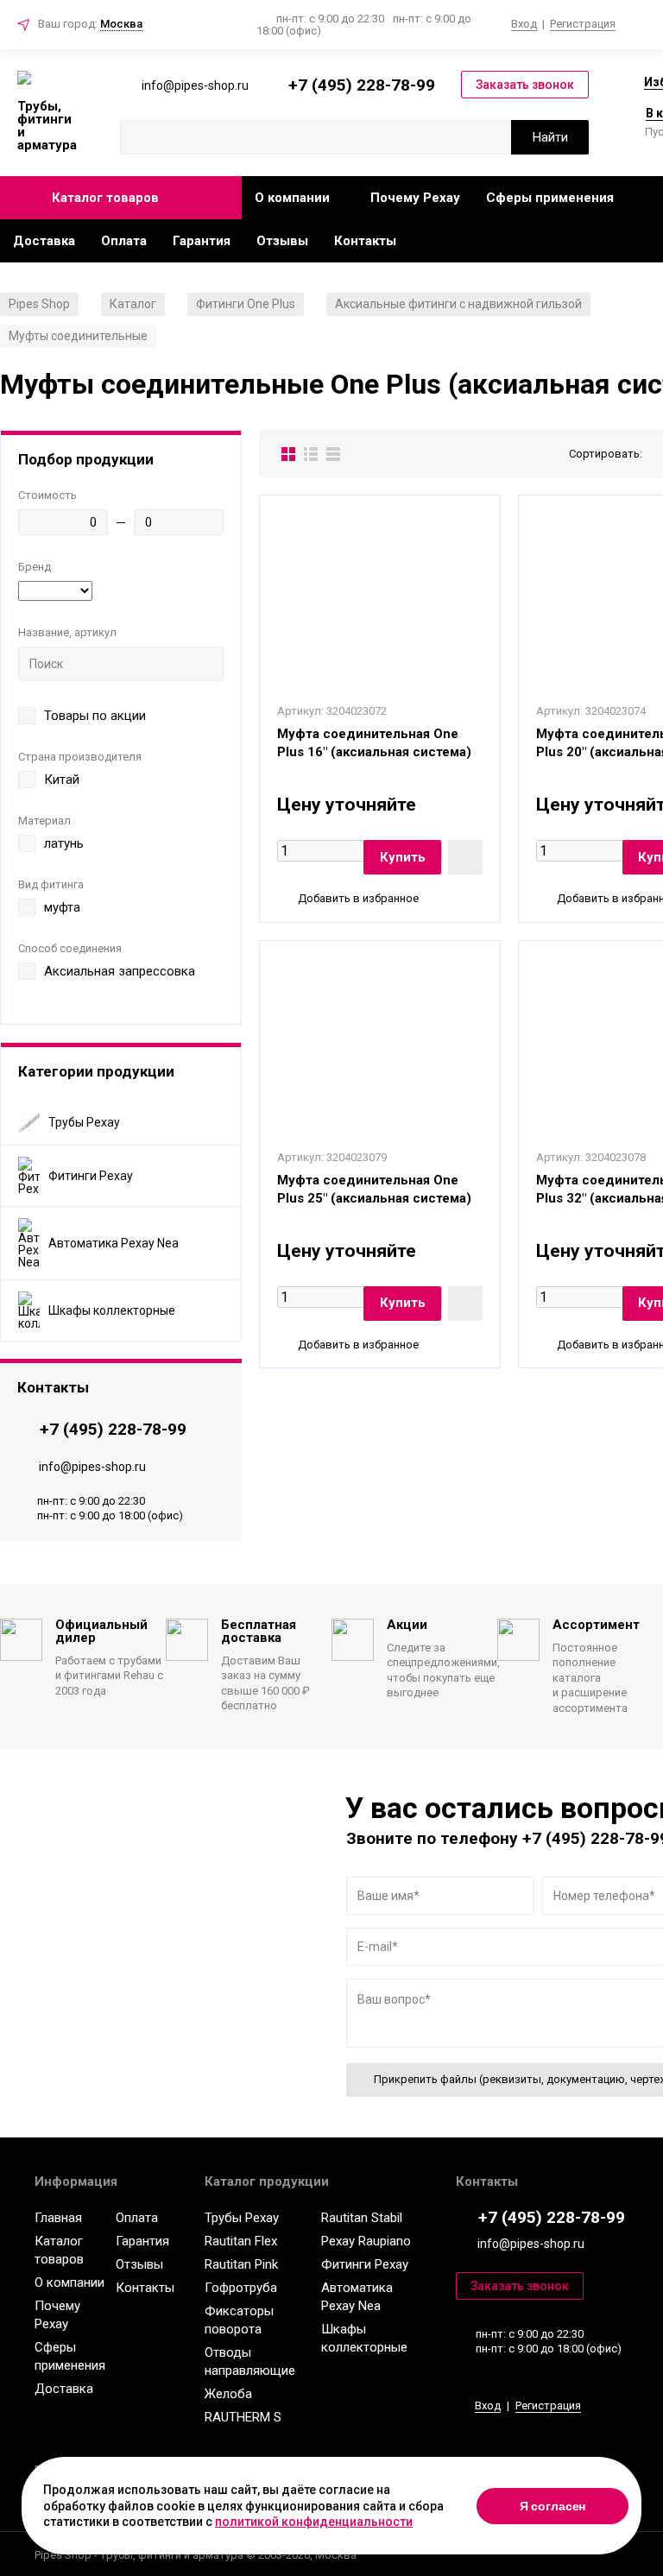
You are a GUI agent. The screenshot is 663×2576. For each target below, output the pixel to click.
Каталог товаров (105, 198)
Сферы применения (550, 198)
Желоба (228, 2394)
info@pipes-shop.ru (92, 1467)
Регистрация (583, 24)
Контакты (365, 241)
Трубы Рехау (242, 2218)
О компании (292, 198)
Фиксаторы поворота (239, 2320)
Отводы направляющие (250, 2361)
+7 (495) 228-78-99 (362, 85)
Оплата (124, 241)
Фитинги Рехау (365, 2264)
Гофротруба (241, 2288)
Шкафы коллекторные (364, 2338)
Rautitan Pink (241, 2264)
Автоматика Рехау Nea (357, 2297)
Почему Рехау (415, 198)
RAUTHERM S (243, 2417)
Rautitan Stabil (362, 2218)
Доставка (44, 241)
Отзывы (282, 241)
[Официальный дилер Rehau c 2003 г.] (47, 79)
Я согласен (553, 2506)
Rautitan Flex (241, 2241)
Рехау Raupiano (366, 2241)
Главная (58, 2218)
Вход (524, 24)
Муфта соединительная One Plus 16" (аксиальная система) (374, 743)
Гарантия (202, 241)
